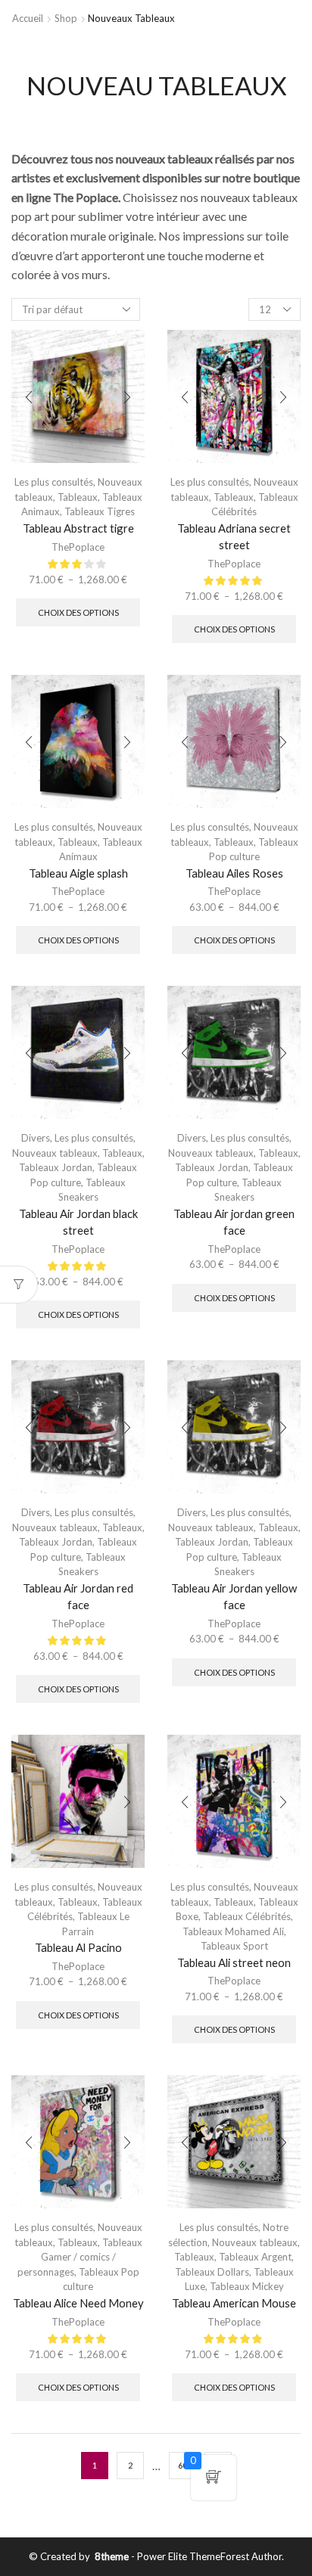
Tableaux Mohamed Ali (233, 1931)
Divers (36, 1138)
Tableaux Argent (255, 2257)
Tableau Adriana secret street (234, 536)
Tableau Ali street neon (234, 1962)
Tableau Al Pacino (78, 1947)
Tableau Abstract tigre (78, 528)
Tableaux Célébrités (247, 1916)
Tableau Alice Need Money (78, 2303)
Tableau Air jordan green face (234, 1222)
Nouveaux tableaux (55, 1153)
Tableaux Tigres (100, 511)
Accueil (28, 18)
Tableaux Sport (234, 1946)
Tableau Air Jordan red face (78, 1596)
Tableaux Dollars (212, 2272)
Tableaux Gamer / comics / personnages (80, 2257)
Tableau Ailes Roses (234, 873)
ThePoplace (78, 547)
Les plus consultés (54, 482)
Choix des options (78, 612)
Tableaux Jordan (56, 1167)
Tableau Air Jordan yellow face (234, 1596)
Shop (66, 18)
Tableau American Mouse (234, 2303)
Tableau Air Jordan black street (78, 1222)
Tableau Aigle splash (78, 873)
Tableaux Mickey (247, 2286)
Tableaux (78, 497)
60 (183, 2465)
